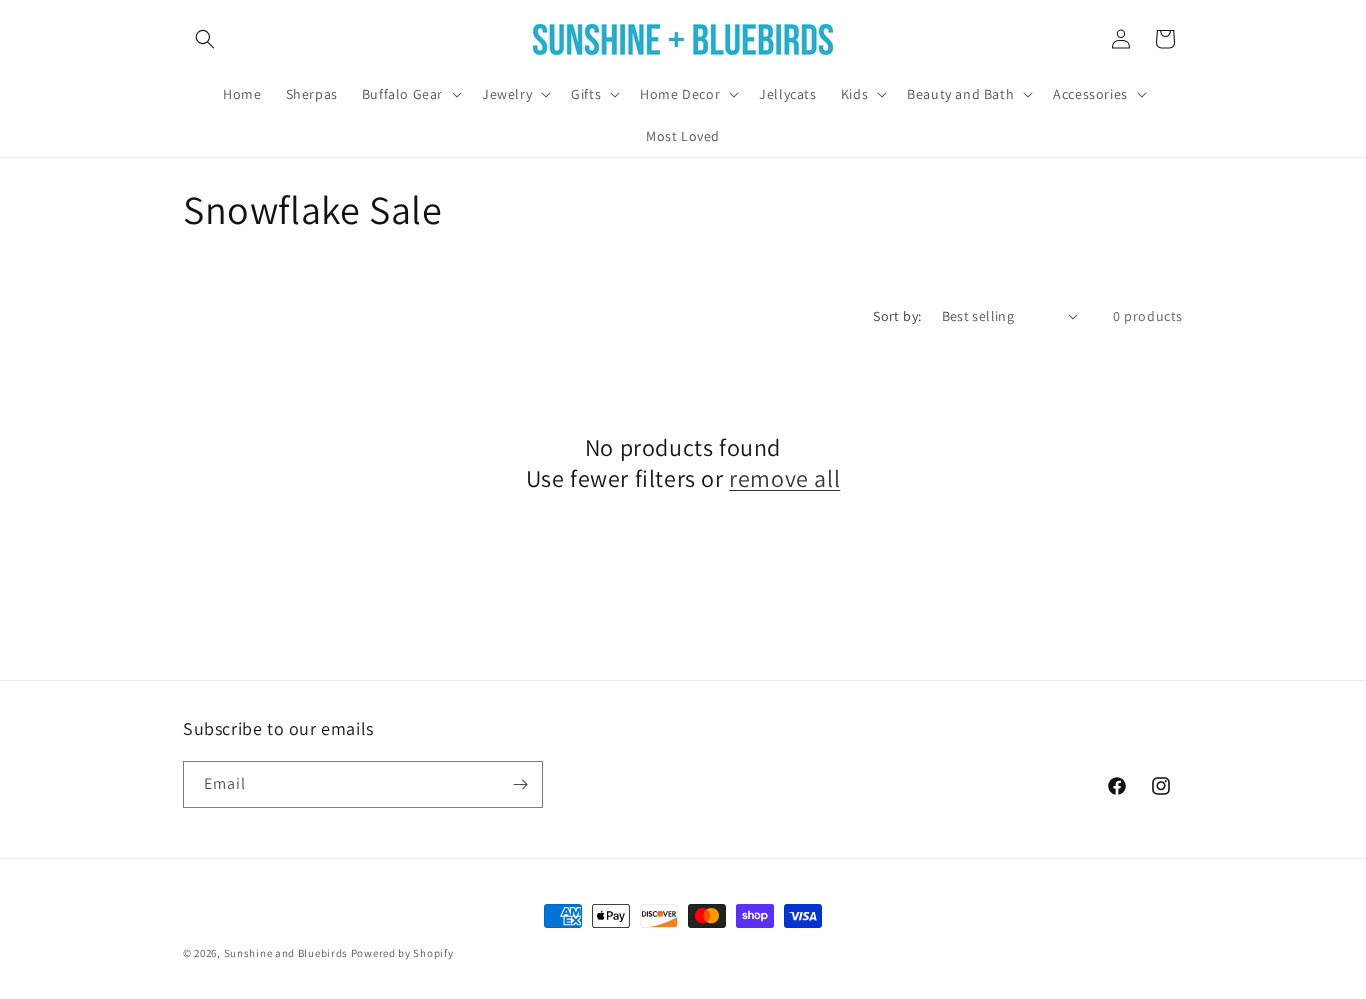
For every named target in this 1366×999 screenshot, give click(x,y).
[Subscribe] (520, 784)
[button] (205, 39)
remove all (784, 478)
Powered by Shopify (402, 953)
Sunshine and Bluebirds (287, 953)
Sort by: (897, 316)
